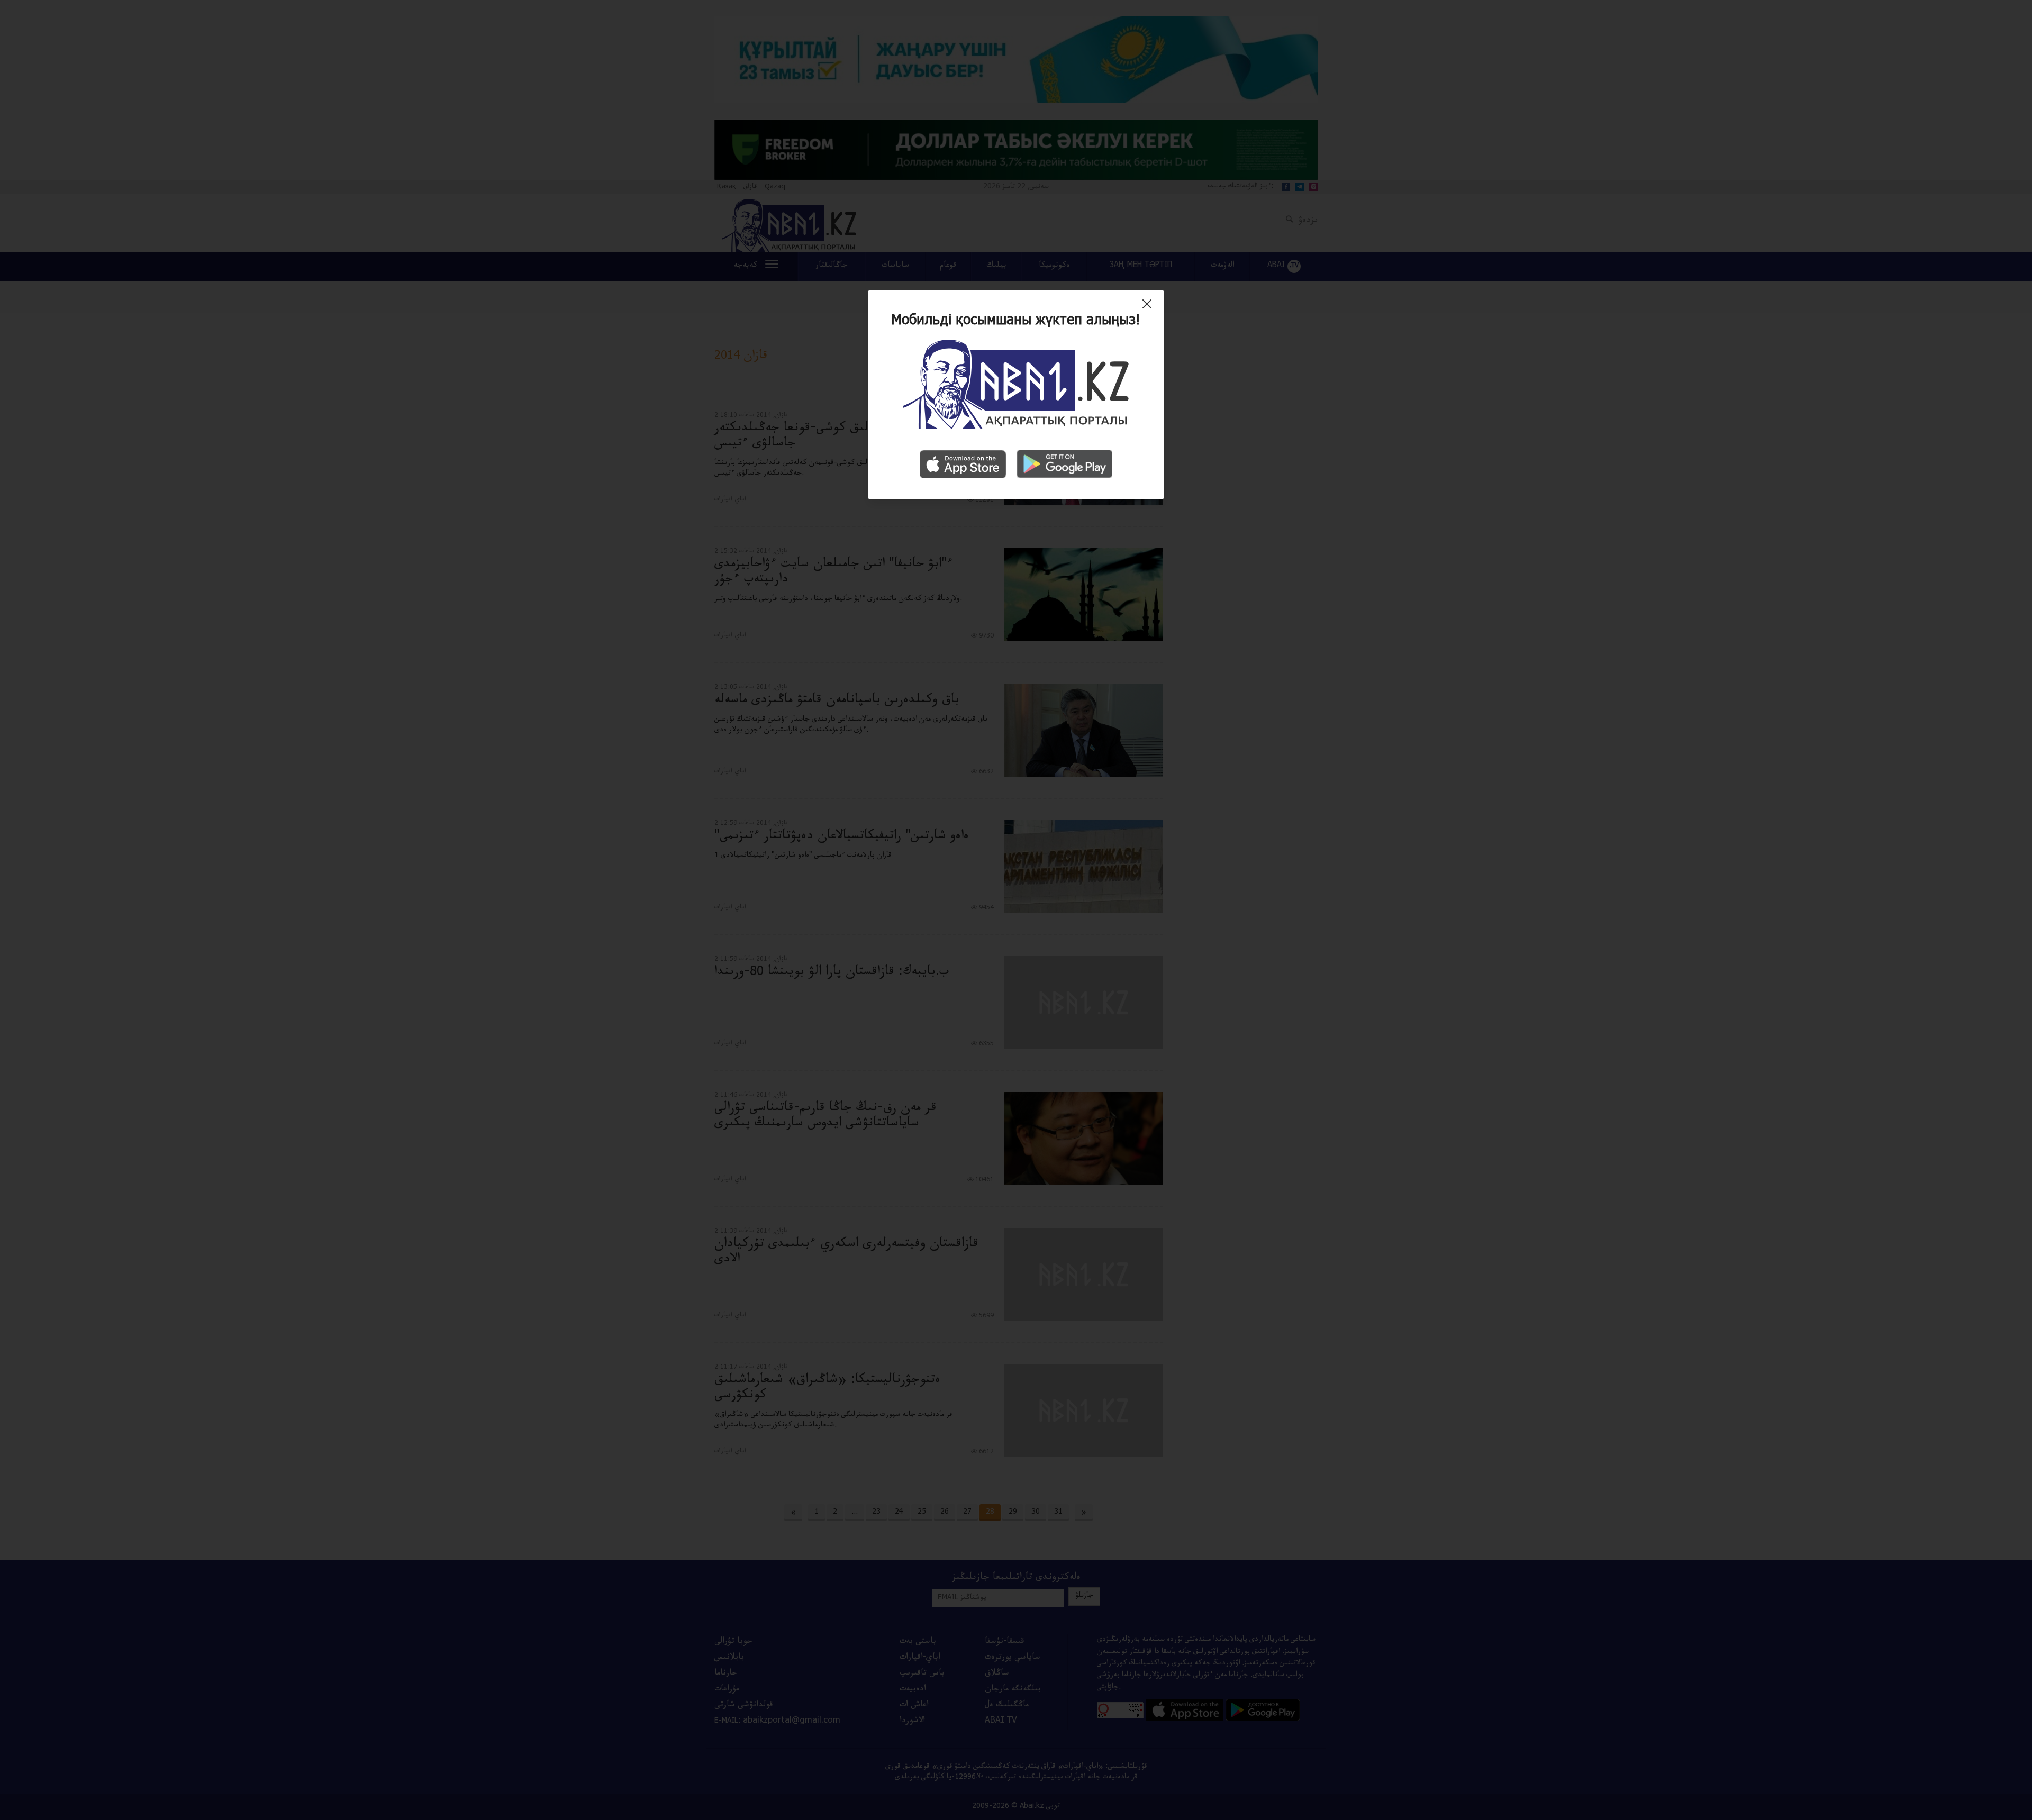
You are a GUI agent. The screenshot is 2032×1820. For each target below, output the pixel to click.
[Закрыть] (1150, 308)
